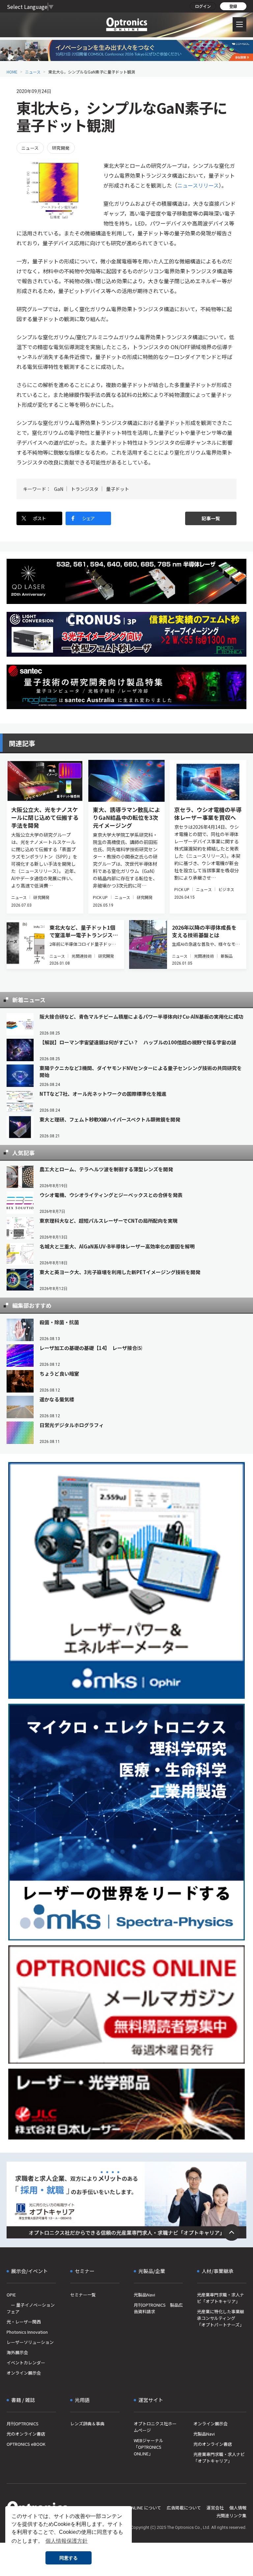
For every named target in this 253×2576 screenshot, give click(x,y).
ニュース (33, 72)
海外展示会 (17, 2352)
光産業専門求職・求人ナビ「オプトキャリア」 (221, 2298)
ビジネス (226, 889)
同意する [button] (69, 2558)
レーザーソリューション (30, 2342)
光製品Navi (144, 2295)
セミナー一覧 (83, 2295)
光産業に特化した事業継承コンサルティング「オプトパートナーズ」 (221, 2318)
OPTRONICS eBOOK (26, 2444)
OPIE (11, 2295)
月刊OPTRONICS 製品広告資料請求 (158, 2308)
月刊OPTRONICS (23, 2424)
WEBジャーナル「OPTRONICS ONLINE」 (149, 2447)
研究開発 (61, 148)
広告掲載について (184, 2508)
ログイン (203, 6)
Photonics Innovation (27, 2332)
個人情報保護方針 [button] (67, 2541)
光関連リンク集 (231, 2516)
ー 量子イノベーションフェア (31, 2308)
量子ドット (118, 489)
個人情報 (238, 2508)
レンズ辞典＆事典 (87, 2424)
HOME (12, 72)
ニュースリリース (198, 185)
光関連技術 (82, 956)
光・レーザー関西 (24, 2322)
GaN (59, 489)
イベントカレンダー (26, 2363)
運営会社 (215, 2508)
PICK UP (100, 897)
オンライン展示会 (24, 2373)
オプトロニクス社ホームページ (155, 2427)
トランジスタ (85, 489)
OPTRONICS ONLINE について (132, 2508)
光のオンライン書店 (26, 2434)
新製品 (227, 956)
